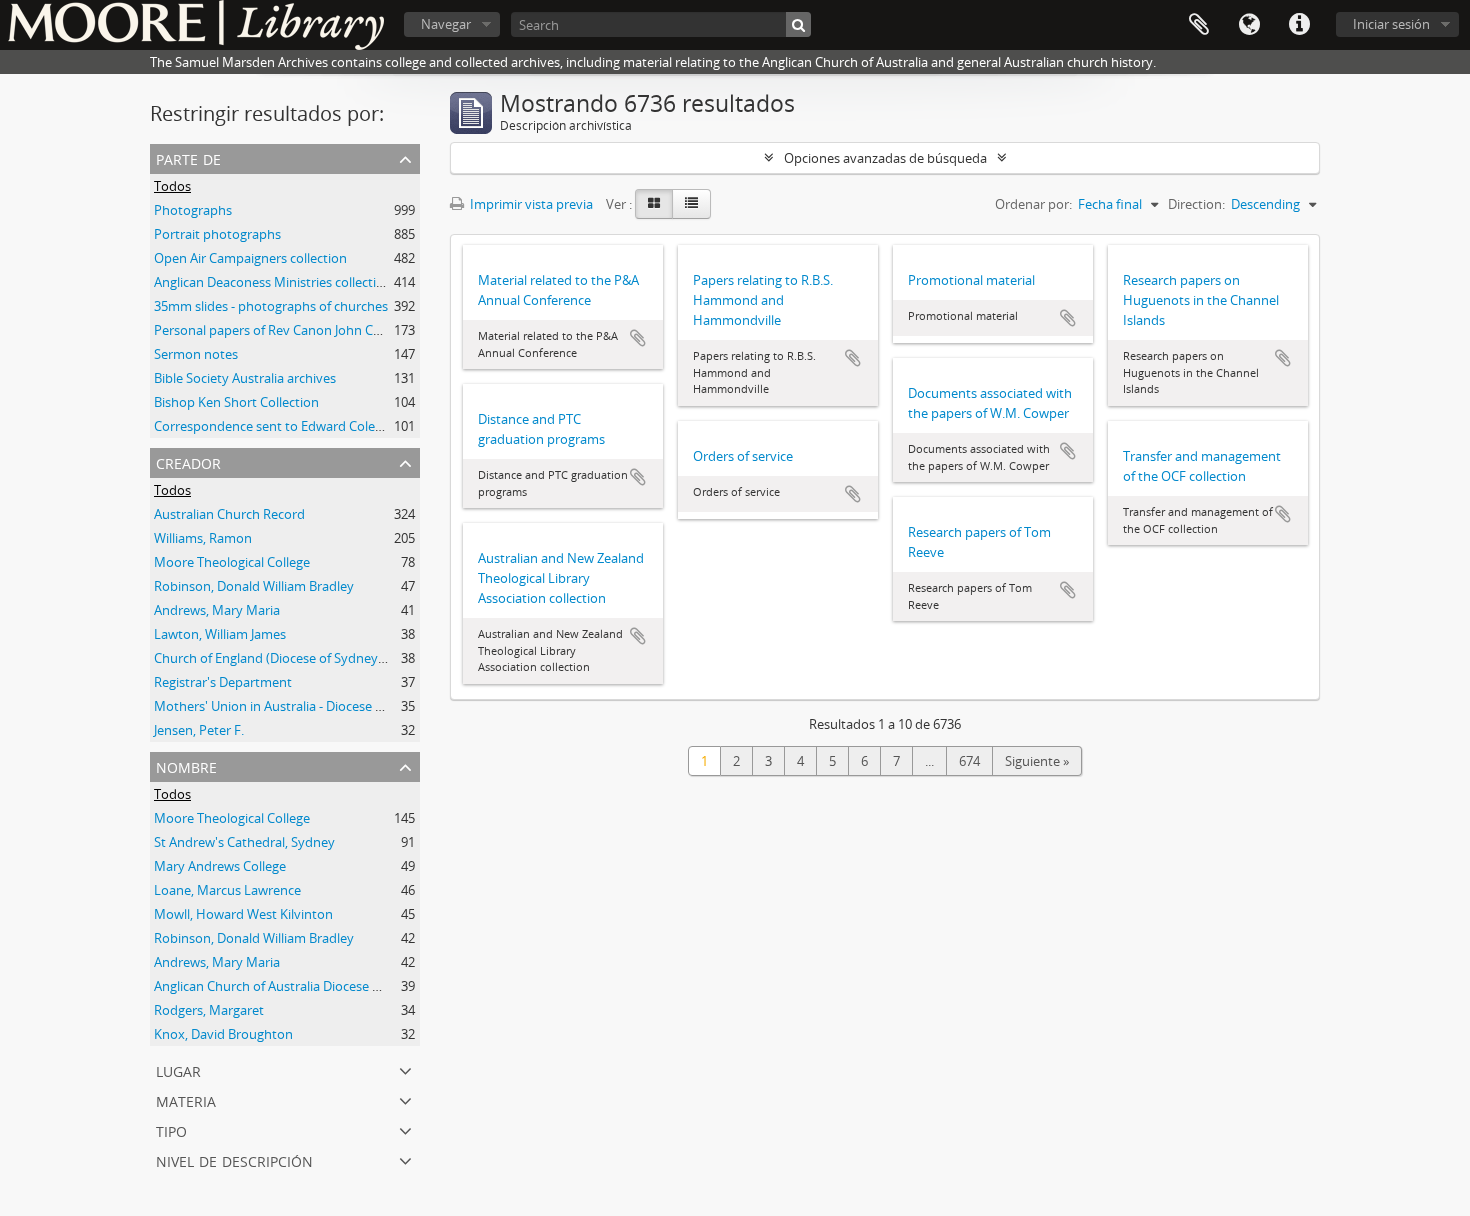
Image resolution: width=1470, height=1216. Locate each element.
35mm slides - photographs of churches (271, 306)
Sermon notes (196, 354)
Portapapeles (1199, 25)
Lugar (178, 1069)
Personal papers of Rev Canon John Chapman (288, 330)
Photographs (193, 210)
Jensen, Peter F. (199, 730)
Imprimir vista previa (530, 204)
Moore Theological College (232, 562)
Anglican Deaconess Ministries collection (273, 282)
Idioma (1249, 25)
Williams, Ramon (203, 538)
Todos (172, 186)
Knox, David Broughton (223, 1034)
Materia (186, 1099)
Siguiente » (1037, 761)
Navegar (446, 24)
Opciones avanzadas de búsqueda (885, 158)
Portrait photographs (217, 234)
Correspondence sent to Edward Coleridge (279, 426)
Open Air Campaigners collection (250, 258)
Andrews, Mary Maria (217, 610)
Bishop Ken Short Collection (236, 402)
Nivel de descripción (234, 1159)
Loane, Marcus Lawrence (227, 890)
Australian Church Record (229, 514)
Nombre (186, 765)
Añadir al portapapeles (638, 338)
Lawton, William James (220, 634)
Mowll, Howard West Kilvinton (243, 914)
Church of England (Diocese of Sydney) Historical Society (320, 658)
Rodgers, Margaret (209, 1010)
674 (969, 761)
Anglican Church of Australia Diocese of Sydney (292, 986)
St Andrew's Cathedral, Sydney (244, 842)
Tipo (171, 1129)
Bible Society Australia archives (245, 378)
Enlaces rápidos (1299, 25)
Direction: (1196, 204)
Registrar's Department (223, 682)
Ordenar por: (1033, 204)
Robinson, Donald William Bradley (254, 586)
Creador (188, 461)
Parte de (188, 157)
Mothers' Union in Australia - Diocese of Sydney (294, 706)
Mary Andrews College (220, 866)
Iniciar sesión (1391, 24)
